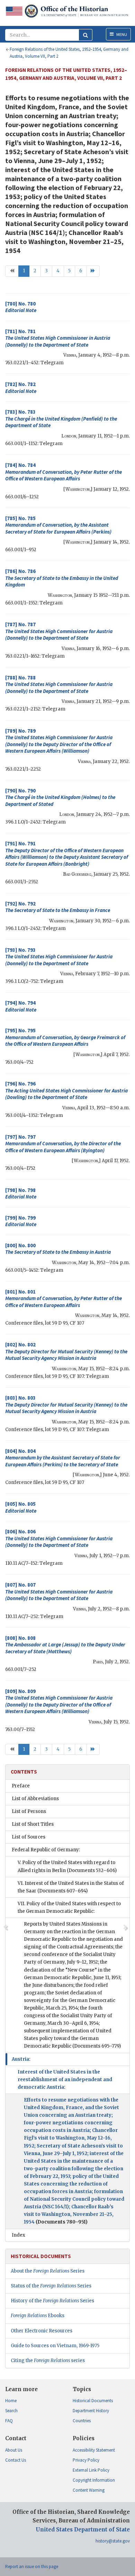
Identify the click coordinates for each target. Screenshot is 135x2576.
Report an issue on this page (32, 2566)
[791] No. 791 (67, 854)
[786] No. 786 (62, 578)
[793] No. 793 (59, 957)
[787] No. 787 (59, 631)
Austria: (21, 2059)
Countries (82, 2421)
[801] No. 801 (64, 1298)
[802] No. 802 (66, 1351)
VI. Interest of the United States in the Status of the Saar (71, 1887)
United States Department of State (83, 2530)
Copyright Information (94, 2480)
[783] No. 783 (61, 419)
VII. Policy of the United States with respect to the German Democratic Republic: (69, 1907)
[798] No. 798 (21, 1193)
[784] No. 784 (64, 472)
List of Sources (29, 1837)
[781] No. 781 (58, 338)
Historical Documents (93, 2401)
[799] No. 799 (21, 1221)
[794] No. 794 (21, 1006)
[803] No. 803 (66, 1404)
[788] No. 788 (59, 684)
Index (19, 2235)
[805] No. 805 (21, 1507)
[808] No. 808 (65, 1645)
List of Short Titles (33, 1824)
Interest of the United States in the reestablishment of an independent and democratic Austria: (65, 2080)
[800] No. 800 (58, 1249)
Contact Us (16, 2460)
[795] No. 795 (65, 1037)
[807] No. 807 (59, 1591)
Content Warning (89, 2490)
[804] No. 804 (63, 1458)
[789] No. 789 (59, 741)
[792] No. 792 (58, 907)
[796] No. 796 (66, 1090)
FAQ (9, 2421)
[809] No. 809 (59, 1701)
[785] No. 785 (58, 525)
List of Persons (29, 1811)
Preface (21, 1786)
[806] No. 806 (59, 1538)
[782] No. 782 (21, 388)
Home (11, 2401)
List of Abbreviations (35, 1799)
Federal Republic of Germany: (46, 1850)
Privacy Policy (86, 2460)
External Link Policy (91, 2470)
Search (11, 2411)
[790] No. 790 (60, 797)
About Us (14, 2450)
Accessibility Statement (94, 2450)
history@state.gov (113, 2541)
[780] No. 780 (21, 307)
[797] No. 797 (63, 1144)
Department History (91, 2411)
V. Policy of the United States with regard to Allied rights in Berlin (67, 1866)
